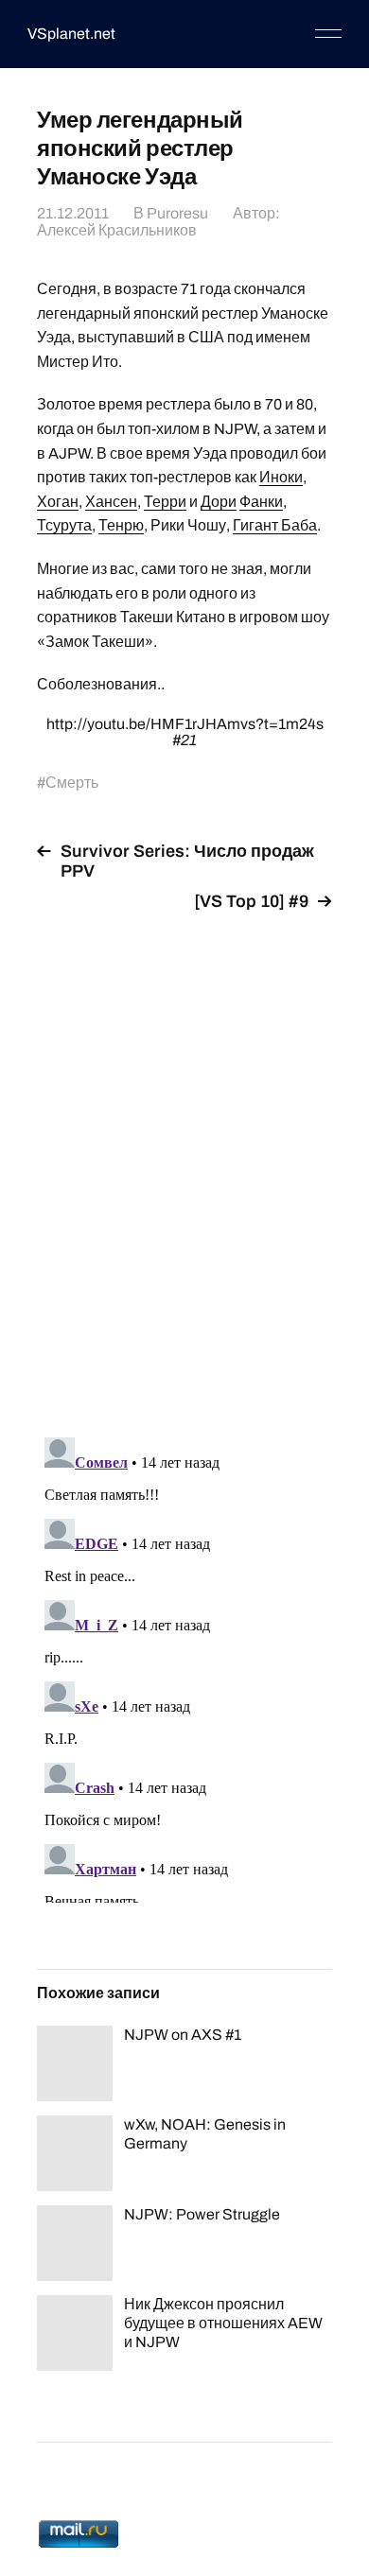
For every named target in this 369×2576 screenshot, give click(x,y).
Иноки (281, 477)
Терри (165, 502)
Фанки (261, 502)
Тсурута (64, 525)
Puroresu (177, 213)
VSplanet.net (71, 34)
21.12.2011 (73, 213)
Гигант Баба (275, 525)
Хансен (111, 502)
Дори (219, 502)
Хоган (58, 502)
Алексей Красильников (117, 230)
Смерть (72, 783)
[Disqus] (184, 1163)
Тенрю (121, 525)
